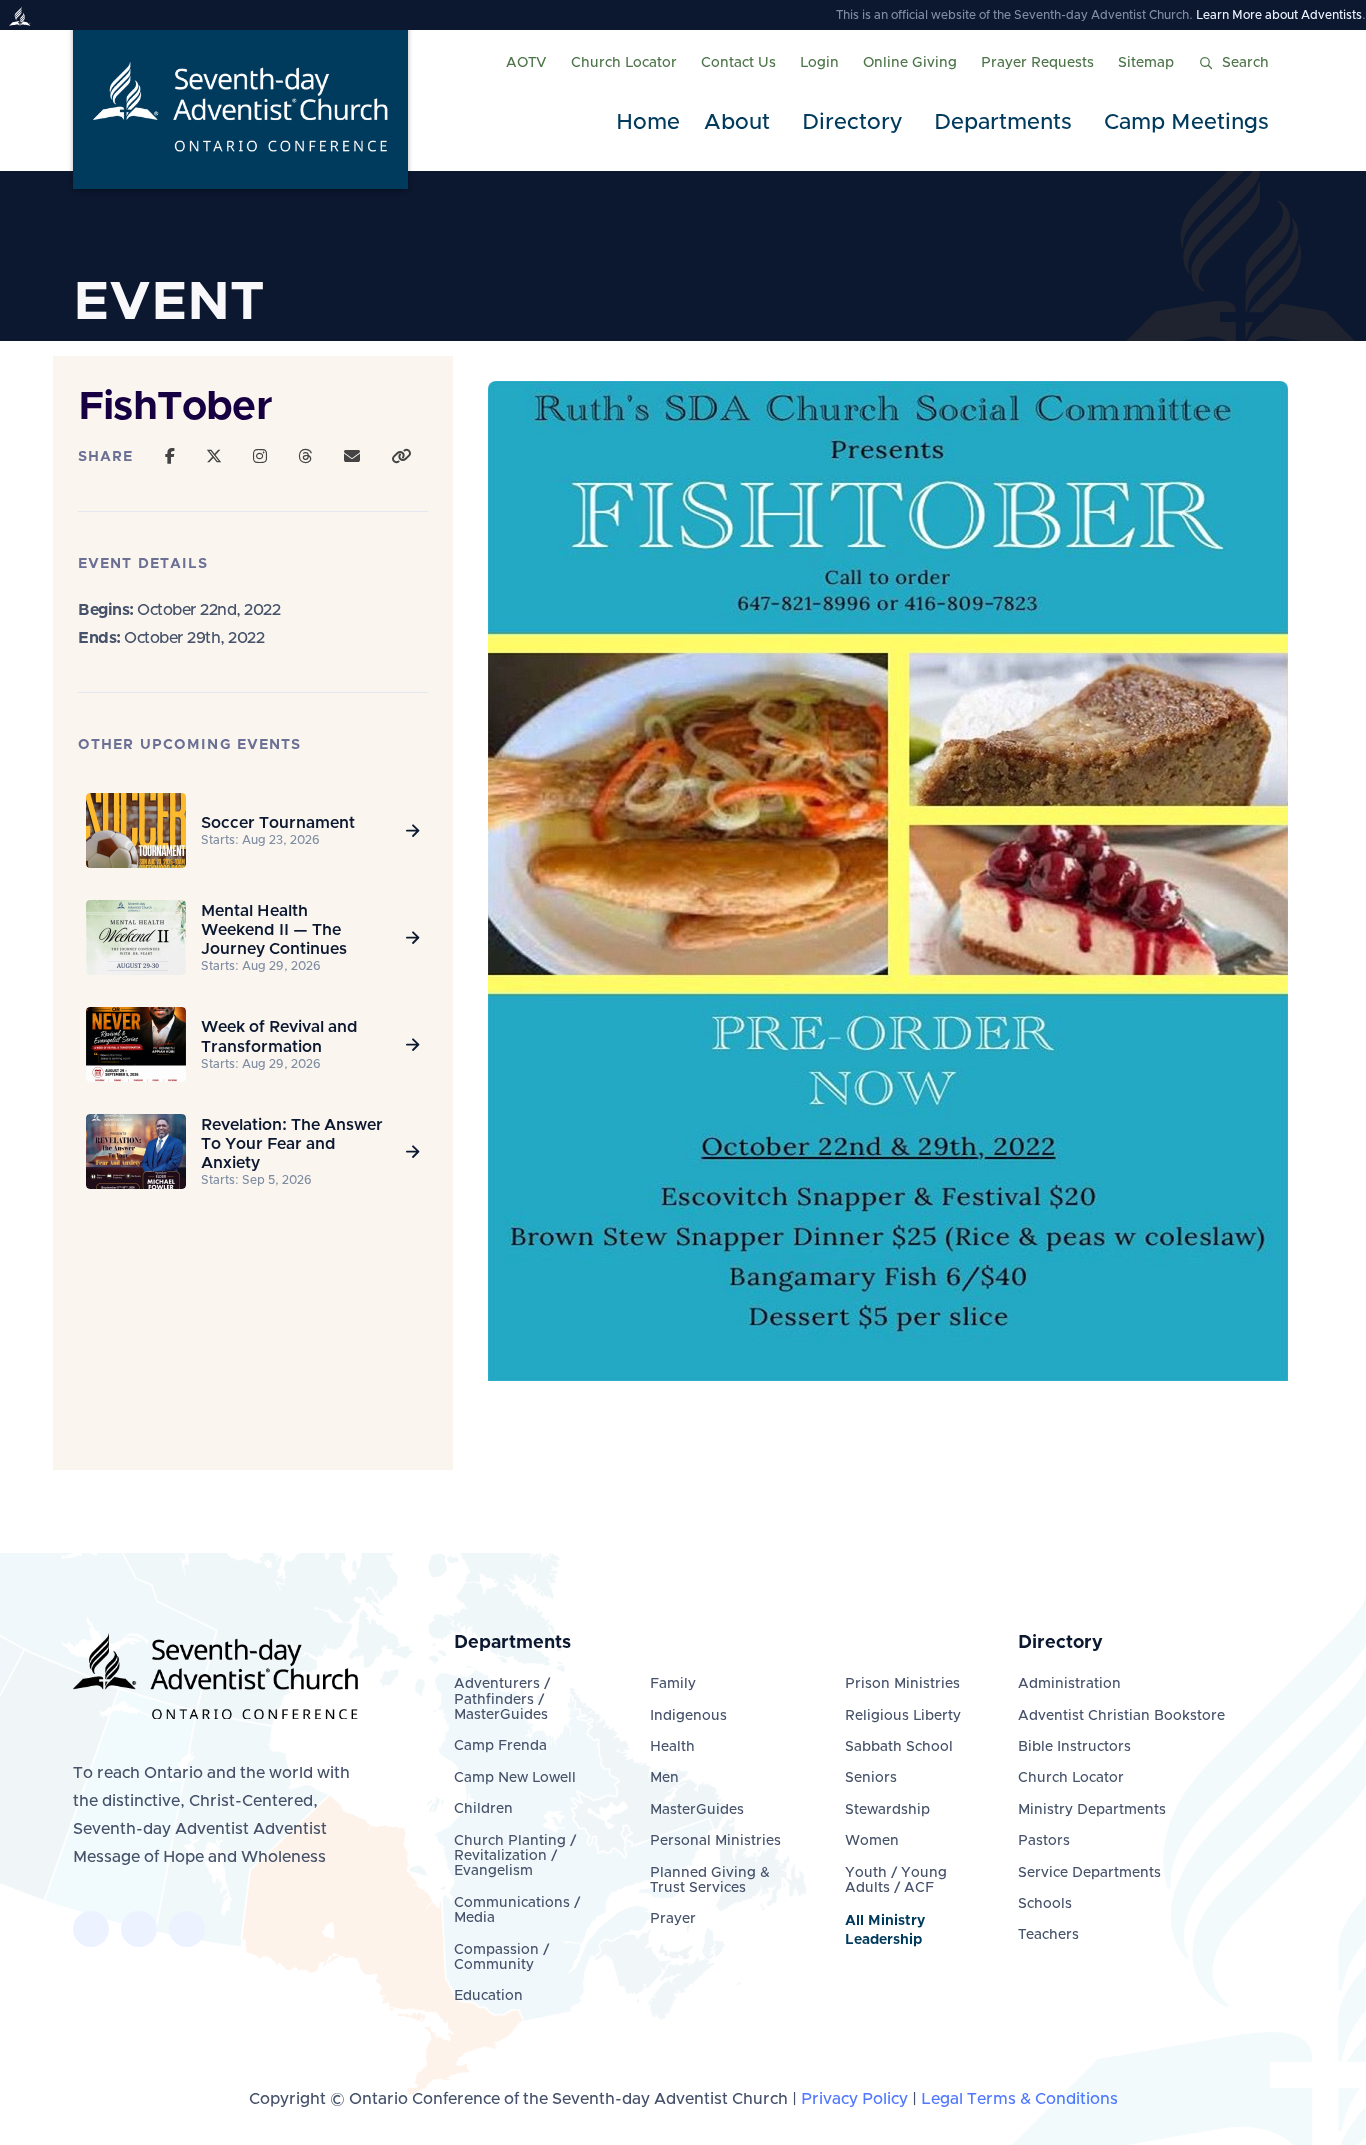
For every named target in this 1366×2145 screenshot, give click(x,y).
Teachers (1048, 1935)
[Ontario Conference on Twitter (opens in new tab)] (139, 1929)
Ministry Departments (1092, 1810)
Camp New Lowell (515, 1778)
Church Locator (624, 63)
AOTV (526, 63)
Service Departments (1089, 1873)
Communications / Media (517, 1910)
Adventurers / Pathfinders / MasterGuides (502, 1699)
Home (648, 123)
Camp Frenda (500, 1746)
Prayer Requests (1037, 63)
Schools (1045, 1904)
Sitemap (1146, 63)
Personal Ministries (715, 1841)
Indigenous (688, 1716)
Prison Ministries (902, 1684)
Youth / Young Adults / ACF (896, 1880)
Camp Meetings (1186, 123)
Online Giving (910, 63)
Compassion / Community (501, 1957)
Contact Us (738, 63)
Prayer (673, 1919)
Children (483, 1809)
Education (488, 1996)
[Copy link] (401, 457)
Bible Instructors (1074, 1747)
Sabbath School (899, 1747)
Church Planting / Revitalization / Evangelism (515, 1856)
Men (664, 1778)
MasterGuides (697, 1810)
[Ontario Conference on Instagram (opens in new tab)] (187, 1929)
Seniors (871, 1778)
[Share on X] (214, 457)
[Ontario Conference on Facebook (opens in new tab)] (91, 1929)
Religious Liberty (903, 1716)
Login (819, 63)
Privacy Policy (854, 2099)
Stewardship (887, 1810)
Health (672, 1747)
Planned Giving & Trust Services (710, 1880)
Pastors (1044, 1841)
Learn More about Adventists (1279, 15)
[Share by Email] (352, 457)
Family (673, 1684)
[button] (741, 123)
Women (872, 1841)
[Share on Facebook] (170, 457)
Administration (1069, 1684)
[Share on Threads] (305, 457)
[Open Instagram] (260, 457)
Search (1245, 63)
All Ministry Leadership (885, 1930)
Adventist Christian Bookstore (1121, 1716)
